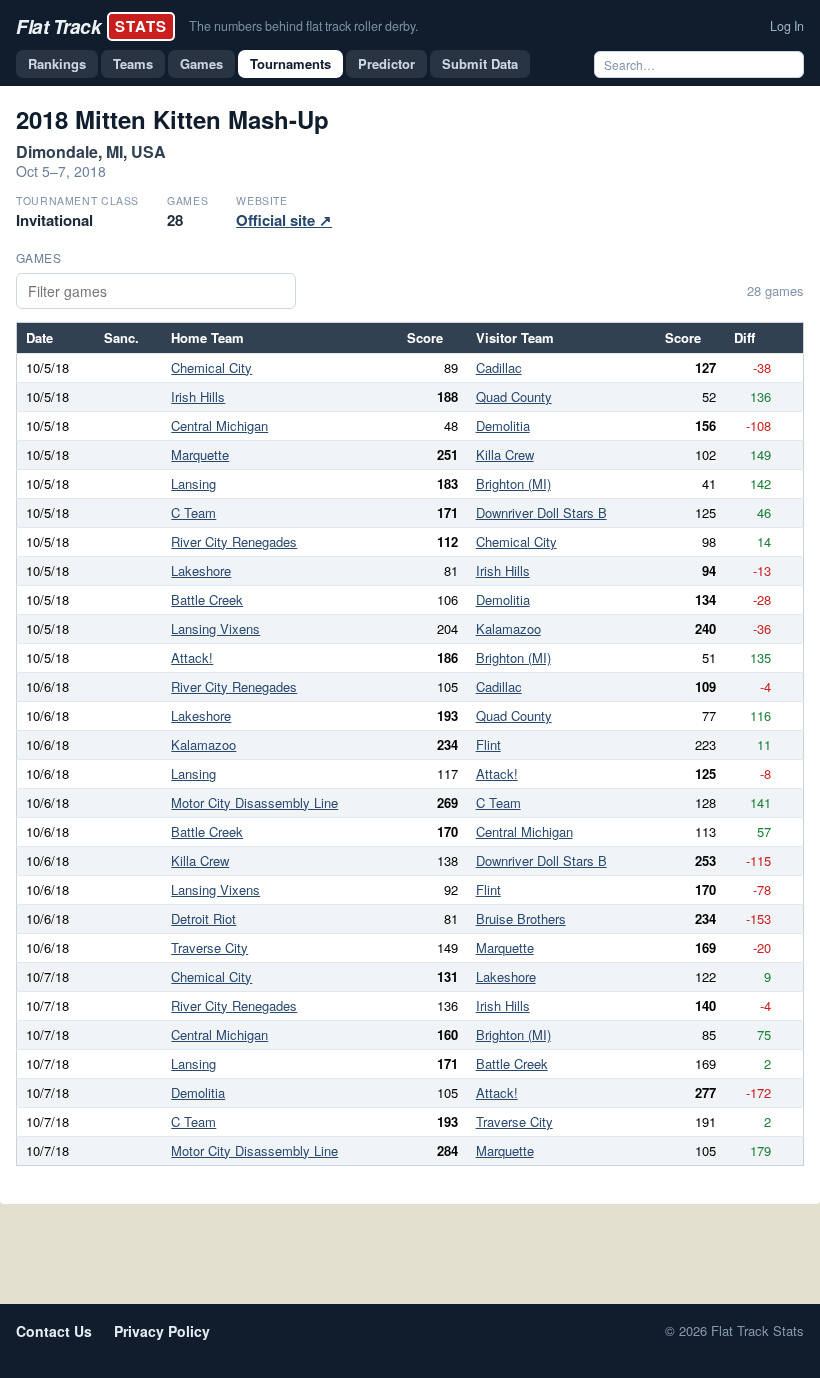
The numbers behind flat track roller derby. (303, 26)
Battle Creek (207, 599)
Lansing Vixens (215, 628)
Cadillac (499, 367)
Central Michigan (219, 425)
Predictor (386, 63)
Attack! (192, 657)
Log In (787, 26)
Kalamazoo (508, 628)
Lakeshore (201, 570)
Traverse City (209, 947)
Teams (133, 63)
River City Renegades (234, 541)
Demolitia (503, 425)
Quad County (514, 396)
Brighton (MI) (513, 483)
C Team (193, 512)
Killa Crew (505, 454)
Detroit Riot (203, 918)
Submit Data (480, 63)
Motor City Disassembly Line (254, 802)
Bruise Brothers (521, 918)
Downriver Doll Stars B (541, 512)
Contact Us (54, 1331)
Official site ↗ (284, 220)
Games (201, 63)
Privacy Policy (162, 1331)
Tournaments (290, 63)
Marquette (200, 454)
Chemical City (211, 367)
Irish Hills (198, 396)
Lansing (193, 483)
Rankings (57, 63)
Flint (488, 744)
